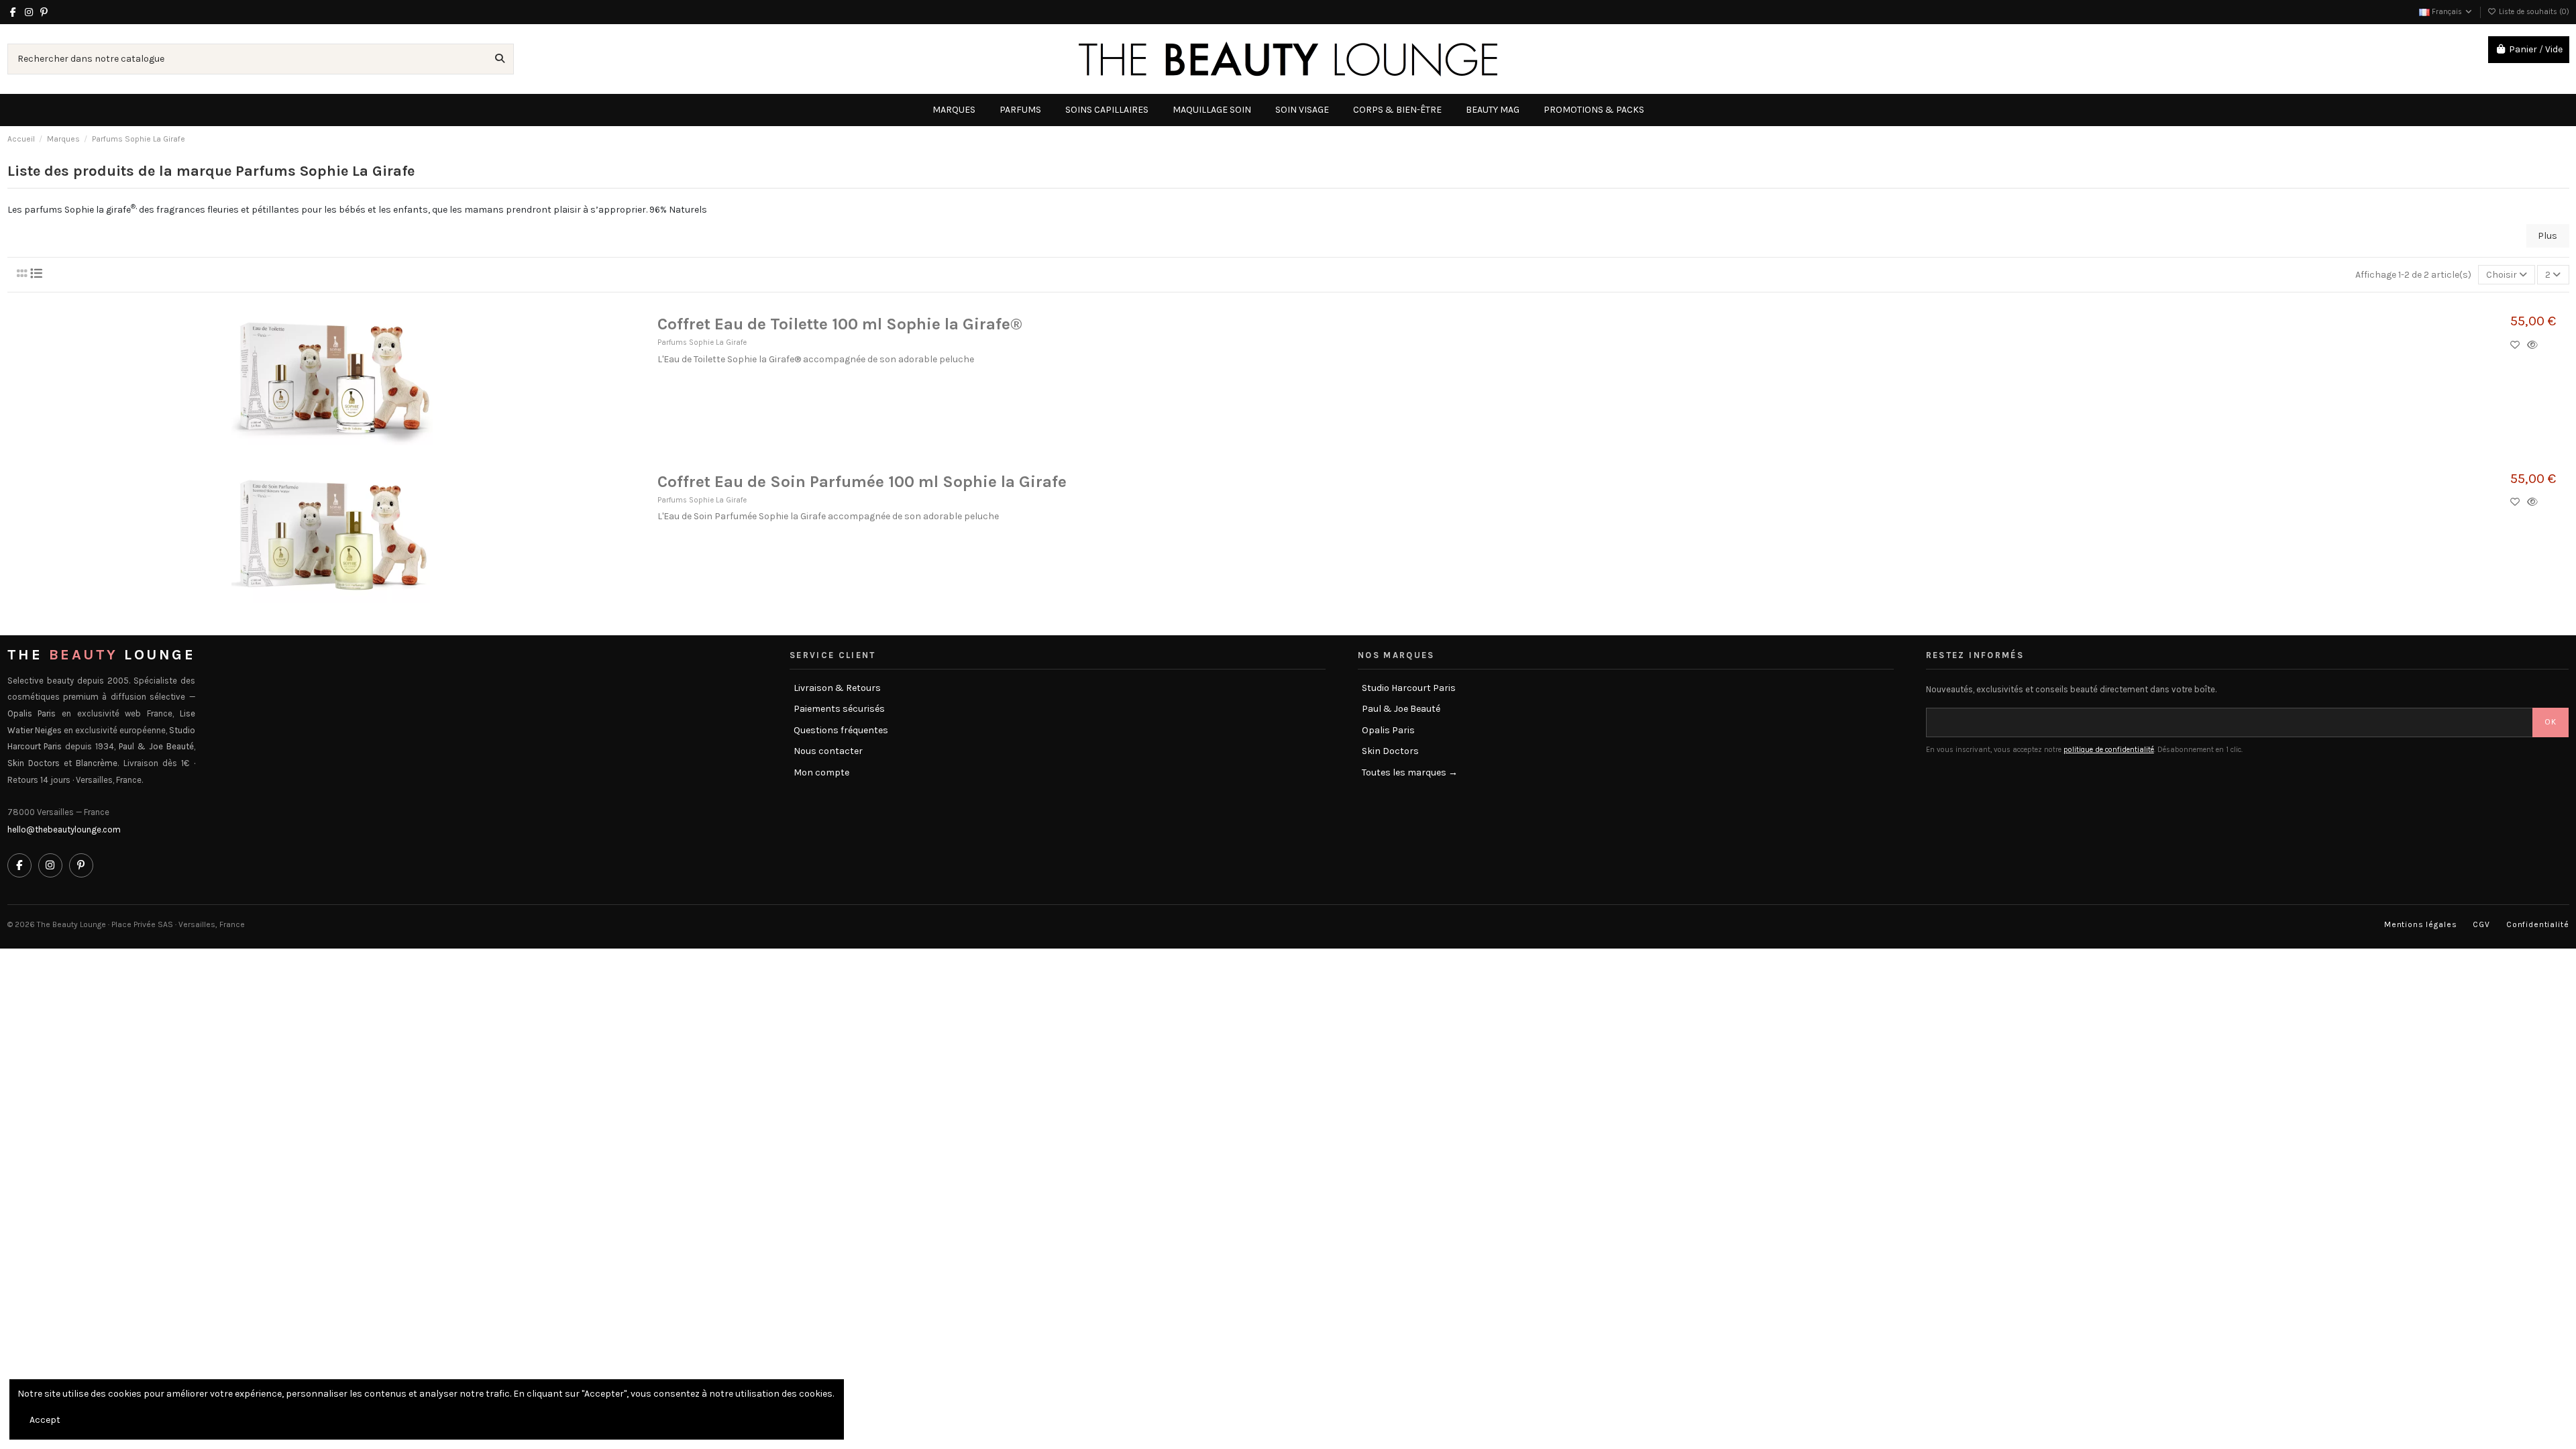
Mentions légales (2420, 924)
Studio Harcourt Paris (1409, 688)
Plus (2547, 236)
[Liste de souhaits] (2519, 345)
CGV (2481, 924)
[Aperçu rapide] (2535, 345)
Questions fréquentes (841, 730)
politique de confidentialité (2109, 750)
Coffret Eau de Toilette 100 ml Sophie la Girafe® (840, 324)
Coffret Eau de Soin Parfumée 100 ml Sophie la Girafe (862, 482)
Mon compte (821, 772)
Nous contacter (828, 751)
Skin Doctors (1390, 751)
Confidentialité (2538, 924)
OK (2551, 722)
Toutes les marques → (1410, 772)
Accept (45, 1420)
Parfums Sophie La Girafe (702, 342)
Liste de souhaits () (2533, 12)
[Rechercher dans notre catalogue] (500, 59)
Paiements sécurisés (839, 709)
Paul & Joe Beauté (1401, 709)
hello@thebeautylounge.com (64, 829)
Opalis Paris (1388, 730)
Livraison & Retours (837, 688)
